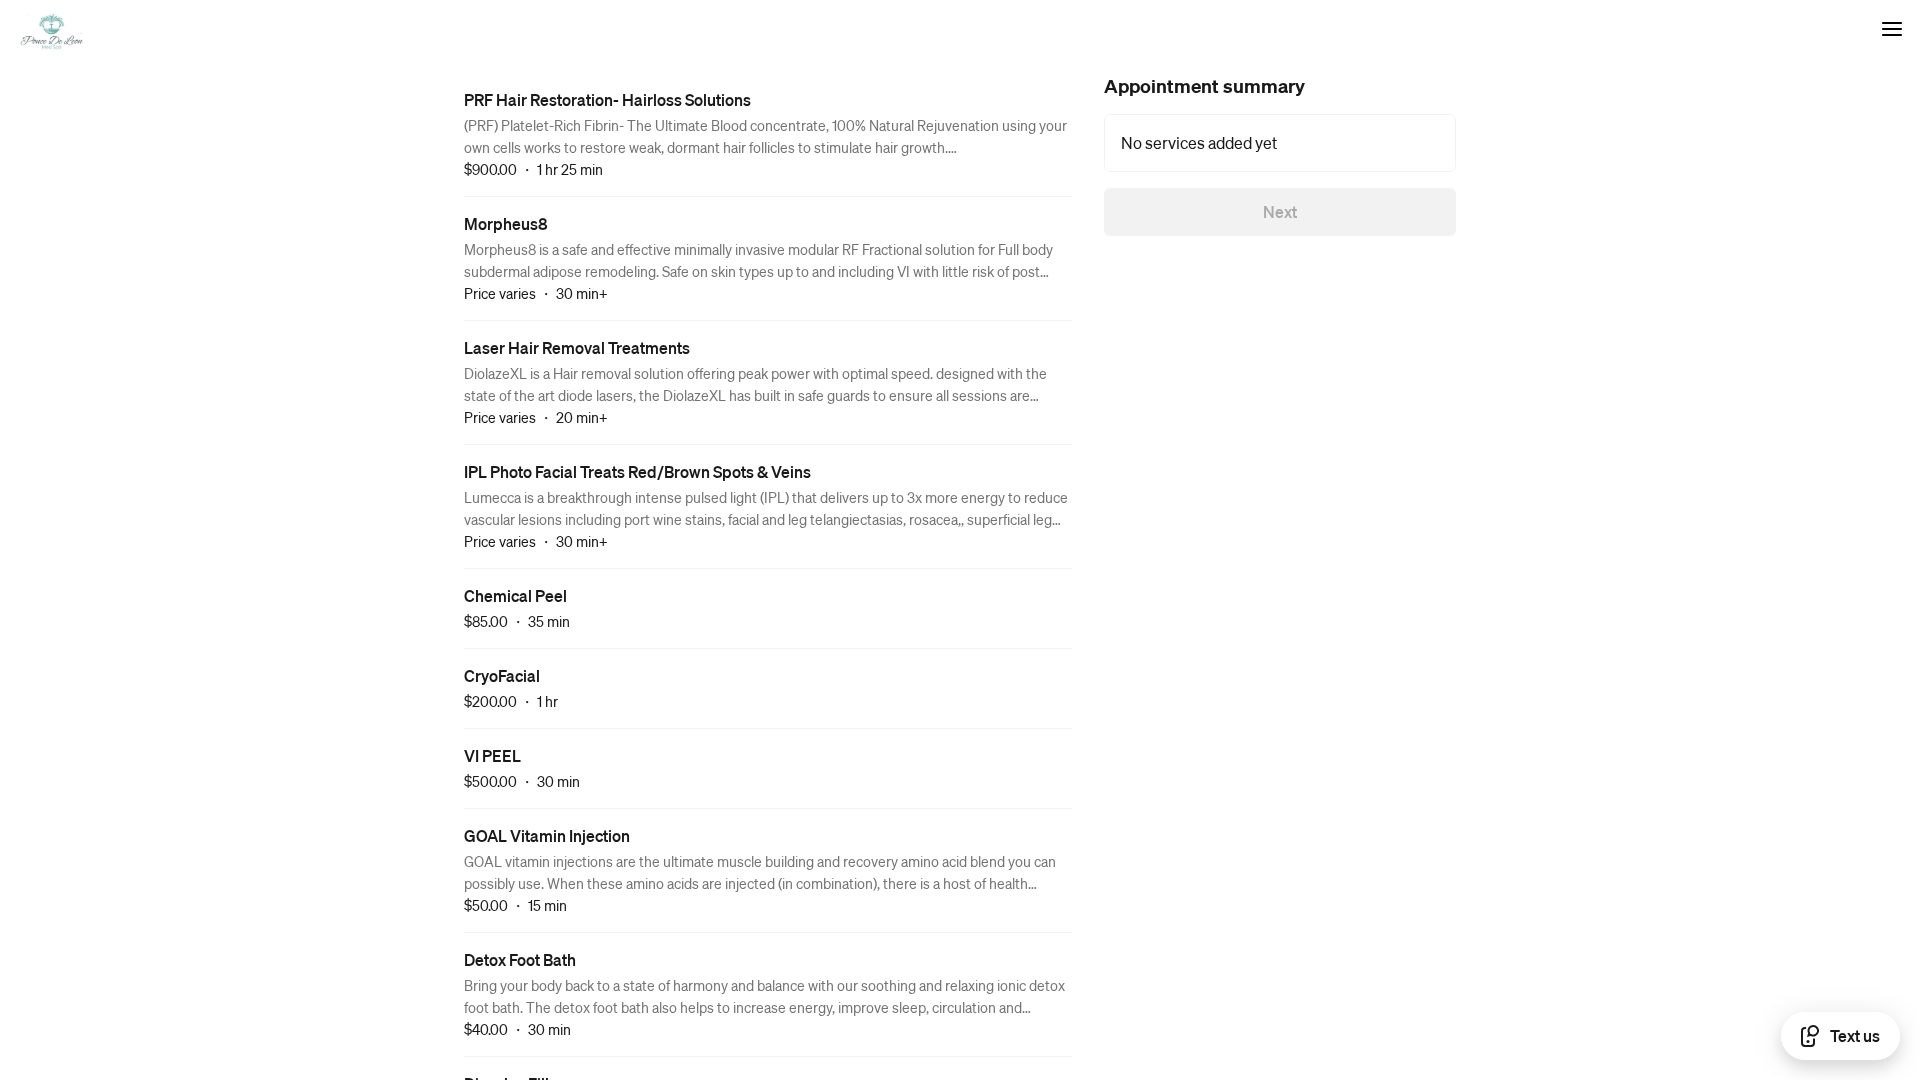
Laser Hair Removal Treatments (577, 347)
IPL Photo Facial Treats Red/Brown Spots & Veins (637, 471)
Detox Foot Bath (520, 959)
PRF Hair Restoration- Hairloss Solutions (607, 99)
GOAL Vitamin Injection (547, 835)
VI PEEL (492, 755)
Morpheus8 (506, 223)
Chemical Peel (515, 595)
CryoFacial (502, 675)
